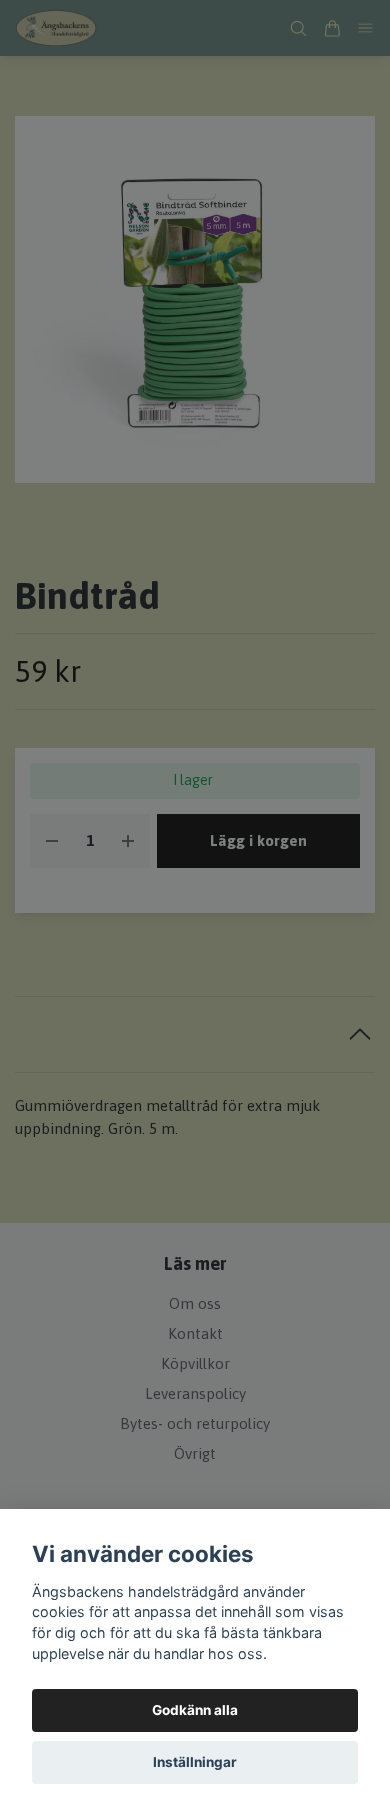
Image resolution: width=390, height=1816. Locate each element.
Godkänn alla (195, 1710)
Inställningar (195, 1762)
